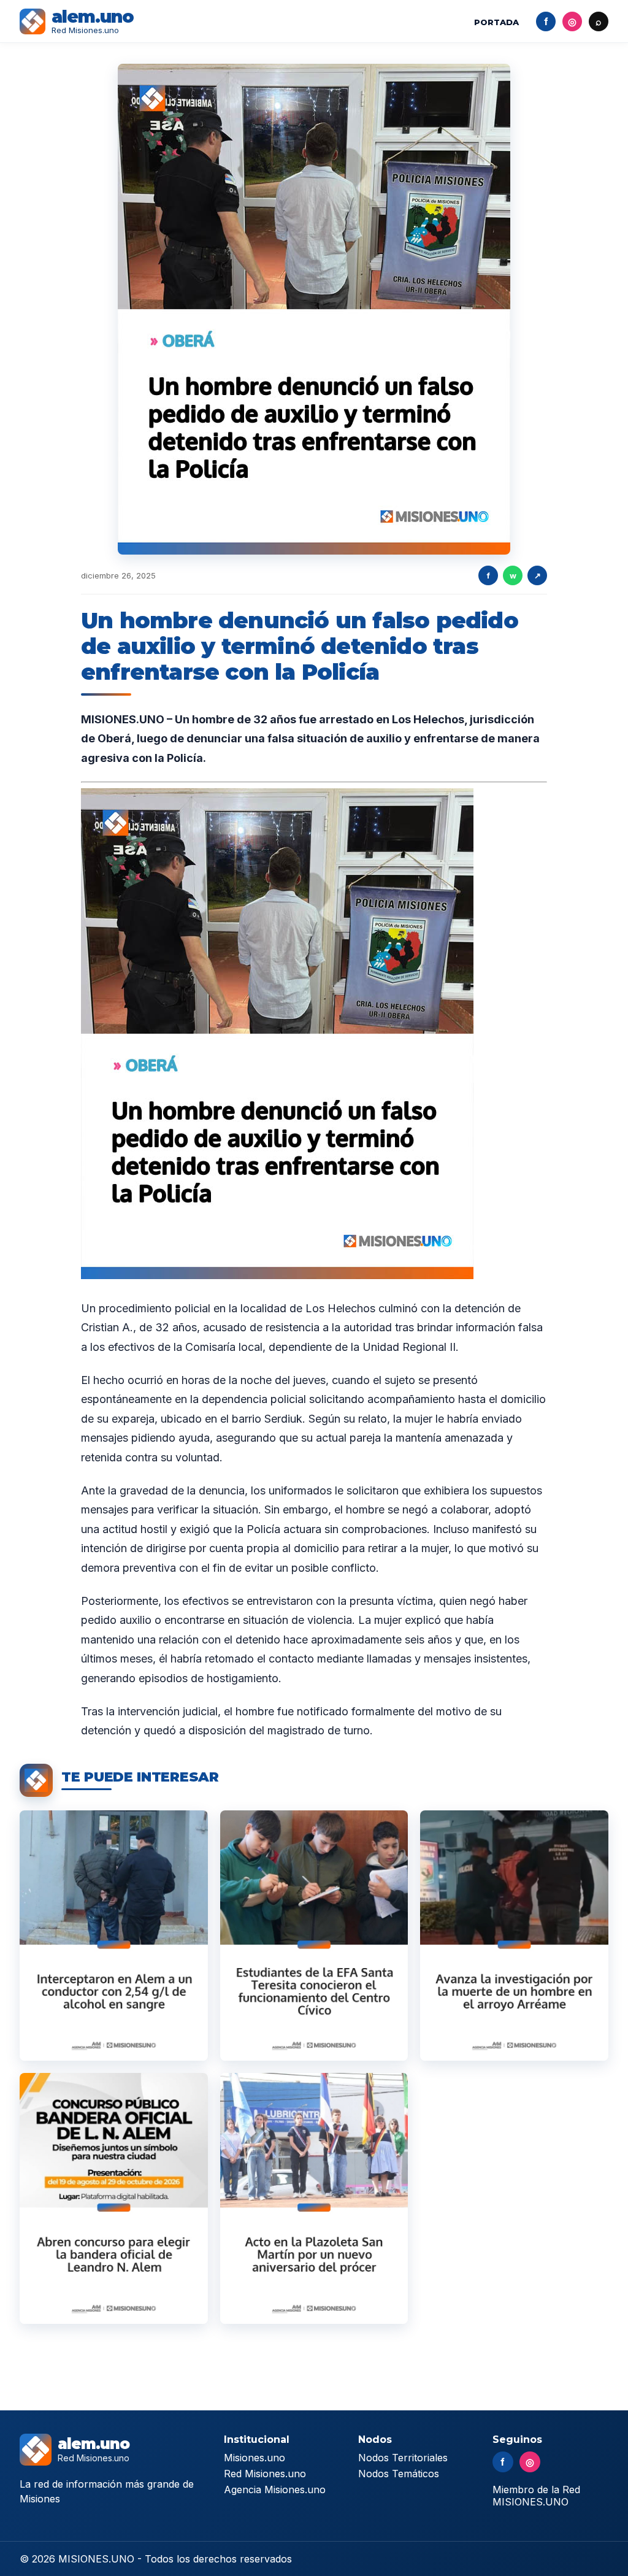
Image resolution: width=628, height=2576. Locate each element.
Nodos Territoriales (403, 2458)
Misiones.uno (255, 2458)
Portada (496, 22)
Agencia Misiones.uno (275, 2489)
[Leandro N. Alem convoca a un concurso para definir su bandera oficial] (114, 2198)
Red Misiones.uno (265, 2474)
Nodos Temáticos (399, 2474)
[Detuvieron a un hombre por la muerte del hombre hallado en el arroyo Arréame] (514, 1936)
